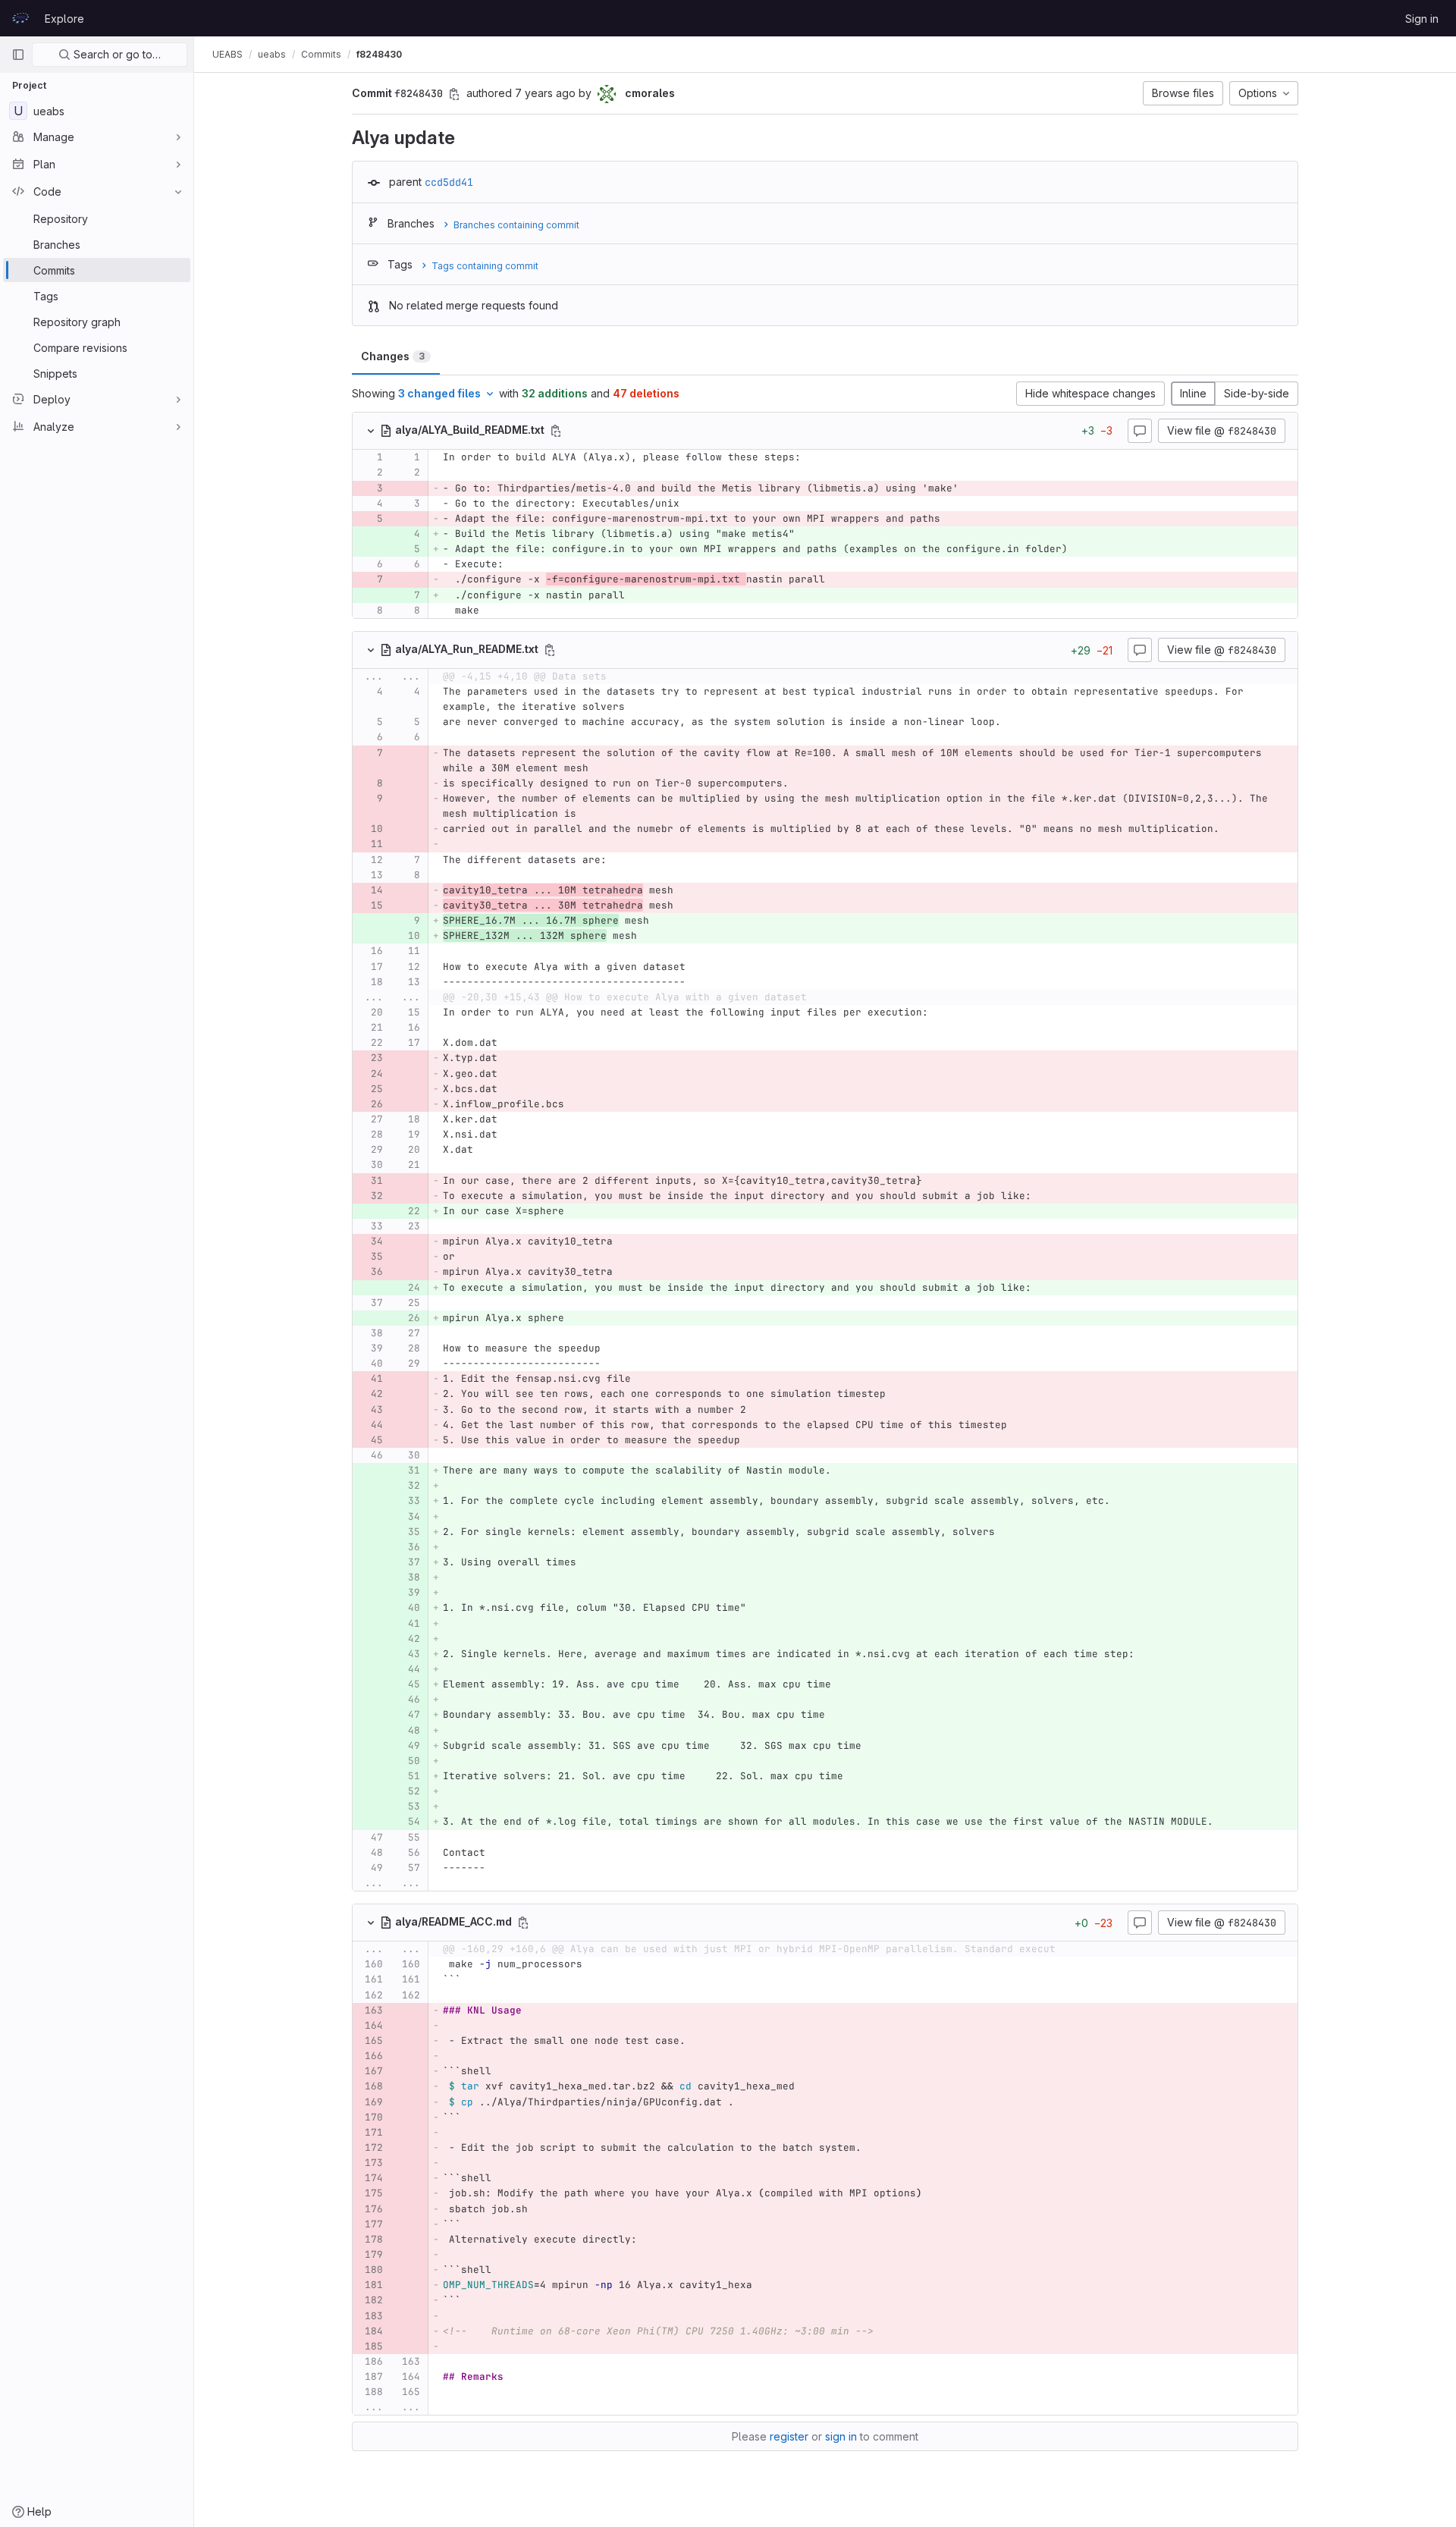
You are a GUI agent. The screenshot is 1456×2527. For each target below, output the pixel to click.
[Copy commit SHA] (454, 94)
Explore (64, 19)
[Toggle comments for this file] (1140, 431)
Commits (321, 54)
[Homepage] (20, 18)
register (789, 2436)
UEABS (227, 54)
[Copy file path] (556, 431)
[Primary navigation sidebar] (18, 55)
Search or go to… (116, 54)
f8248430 (379, 54)
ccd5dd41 (449, 182)
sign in (841, 2436)
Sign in (1422, 19)
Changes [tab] (393, 356)
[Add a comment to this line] (353, 457)
